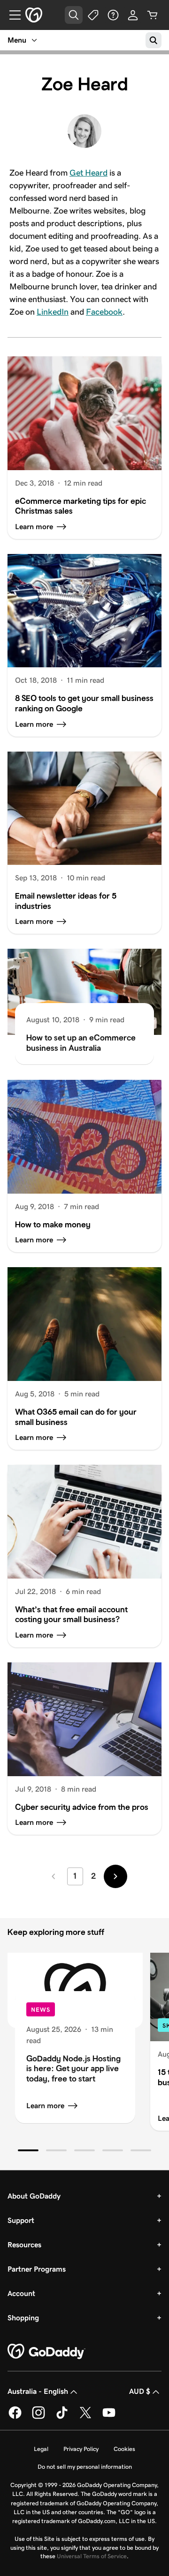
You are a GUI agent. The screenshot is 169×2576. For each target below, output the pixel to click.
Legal (41, 2449)
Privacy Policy (81, 2449)
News (41, 2010)
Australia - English (38, 2391)
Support (21, 2220)
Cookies (124, 2449)
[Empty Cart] (153, 15)
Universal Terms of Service (92, 2556)
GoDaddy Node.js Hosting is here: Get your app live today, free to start (73, 2069)
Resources (24, 2245)
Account (21, 2293)
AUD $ (140, 2391)
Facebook (104, 312)
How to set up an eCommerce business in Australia (81, 1043)
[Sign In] (133, 15)
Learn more (45, 2106)
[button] (28, 2150)
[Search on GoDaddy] (154, 40)
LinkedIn (53, 312)
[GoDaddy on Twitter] (85, 2417)
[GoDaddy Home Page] (46, 2352)
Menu (17, 40)
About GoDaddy (34, 2196)
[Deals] (93, 15)
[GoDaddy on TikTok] (62, 2417)
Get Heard (88, 173)
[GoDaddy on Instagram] (38, 2417)
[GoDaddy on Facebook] (15, 2417)
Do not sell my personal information (85, 2467)
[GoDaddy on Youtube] (109, 2417)
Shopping (23, 2318)
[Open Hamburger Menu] (11, 15)
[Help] (113, 15)
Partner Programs (37, 2269)
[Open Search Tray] (74, 15)
